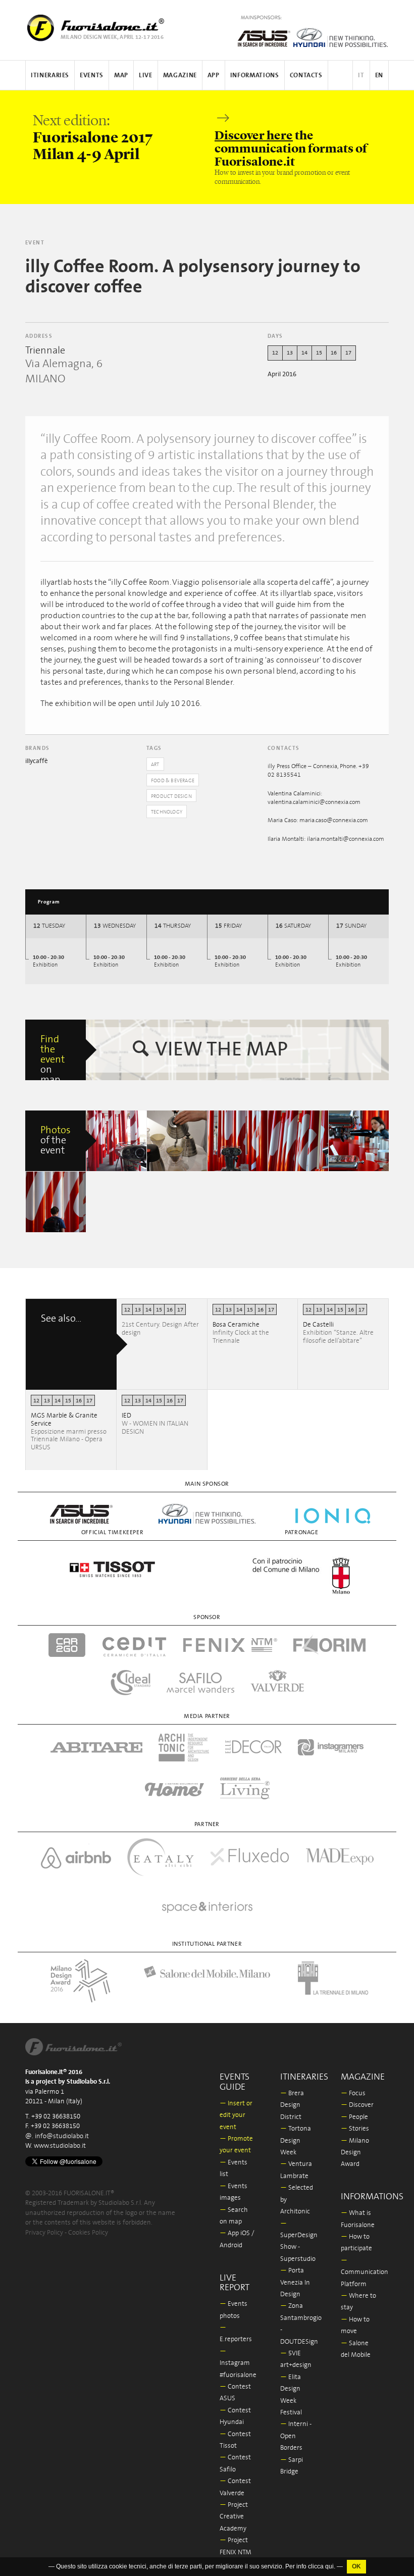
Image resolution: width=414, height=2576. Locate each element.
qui (329, 2566)
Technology (167, 812)
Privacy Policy (44, 2233)
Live (146, 75)
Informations (255, 75)
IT (361, 75)
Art (155, 765)
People (354, 2117)
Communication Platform (365, 2272)
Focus (353, 2093)
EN (379, 75)
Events (92, 75)
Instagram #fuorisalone (238, 2363)
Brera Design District (292, 2105)
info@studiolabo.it (62, 2136)
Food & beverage (173, 781)
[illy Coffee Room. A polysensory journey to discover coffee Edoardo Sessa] (238, 1141)
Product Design (171, 796)
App (214, 75)
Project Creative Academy (234, 2517)
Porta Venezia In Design (295, 2283)
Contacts (306, 75)
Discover (357, 2105)
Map (121, 75)
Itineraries (50, 75)
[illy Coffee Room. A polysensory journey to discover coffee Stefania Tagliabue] (177, 1141)
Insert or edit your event (236, 2115)
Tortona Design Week (296, 2141)
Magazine (180, 75)
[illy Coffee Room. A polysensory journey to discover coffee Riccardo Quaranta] (117, 1141)
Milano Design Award (355, 2153)
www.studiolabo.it (60, 2146)
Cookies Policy (88, 2233)
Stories (355, 2129)
